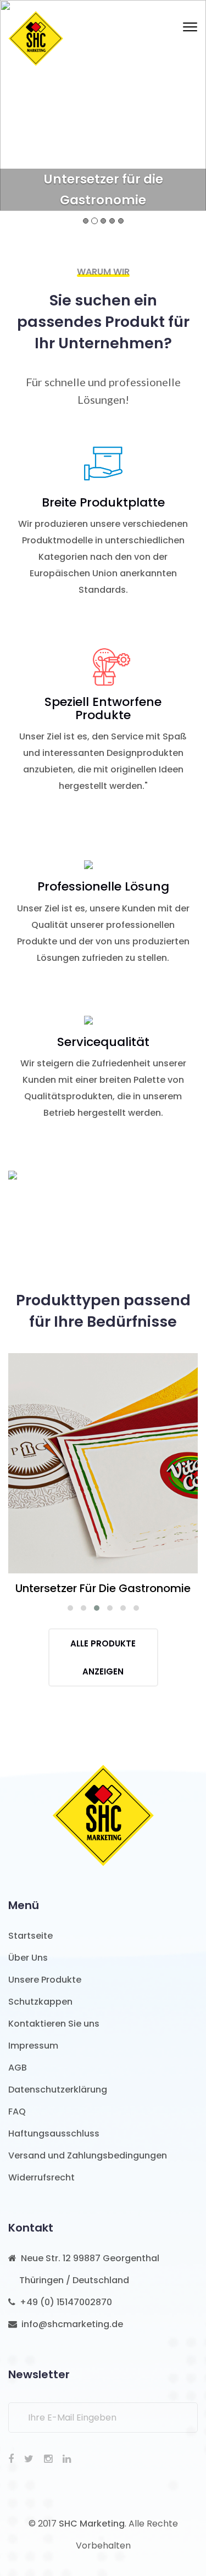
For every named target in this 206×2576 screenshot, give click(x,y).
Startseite (30, 1936)
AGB (18, 2068)
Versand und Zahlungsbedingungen (88, 2155)
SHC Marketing (92, 2524)
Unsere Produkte (45, 1980)
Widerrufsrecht (41, 2177)
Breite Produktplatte (103, 503)
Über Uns (28, 1958)
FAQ (17, 2112)
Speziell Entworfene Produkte (103, 709)
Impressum (33, 2046)
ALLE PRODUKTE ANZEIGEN (103, 1657)
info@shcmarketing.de (70, 2324)
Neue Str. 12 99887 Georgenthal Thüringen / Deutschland (84, 2269)
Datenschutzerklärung (58, 2090)
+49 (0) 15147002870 (64, 2302)
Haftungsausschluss (54, 2133)
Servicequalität (103, 1042)
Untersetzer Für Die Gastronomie (103, 1457)
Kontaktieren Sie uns (54, 2024)
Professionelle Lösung (103, 887)
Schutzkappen (40, 2002)
